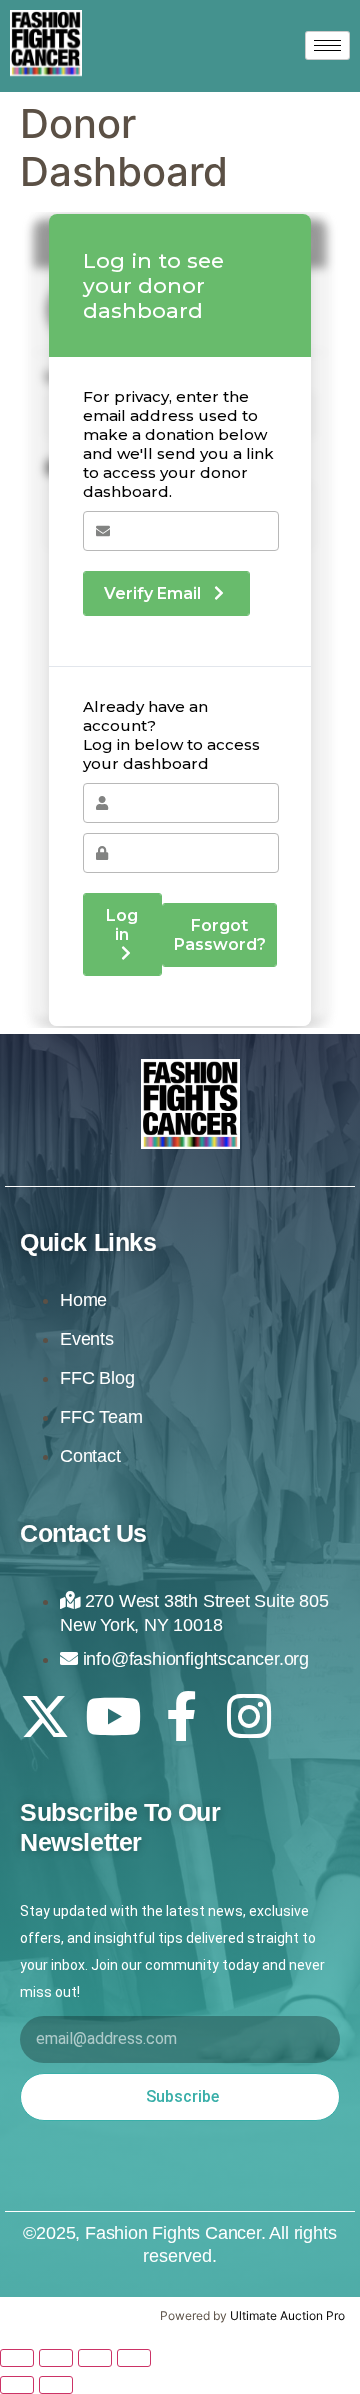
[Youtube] (113, 1716)
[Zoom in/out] (17, 2358)
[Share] (95, 2358)
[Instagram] (249, 1716)
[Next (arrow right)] (56, 2385)
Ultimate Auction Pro (287, 2315)
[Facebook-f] (181, 1716)
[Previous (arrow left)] (17, 2385)
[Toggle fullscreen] (56, 2358)
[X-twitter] (45, 1716)
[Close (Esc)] (134, 2358)
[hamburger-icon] (327, 45)
